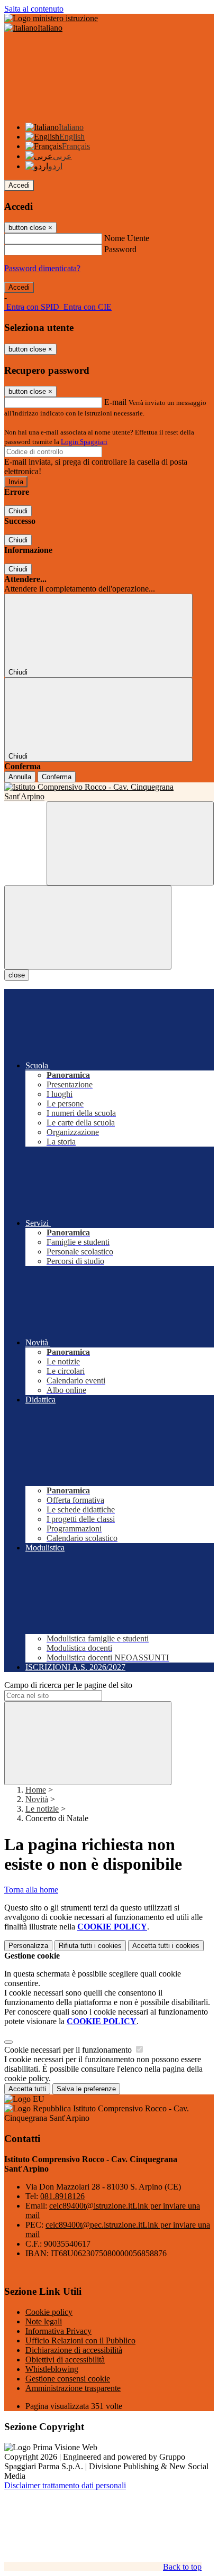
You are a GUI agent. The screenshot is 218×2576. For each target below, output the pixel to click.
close (17, 975)
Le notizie (42, 1809)
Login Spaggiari (84, 442)
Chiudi (18, 511)
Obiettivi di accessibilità (65, 2360)
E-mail (115, 402)
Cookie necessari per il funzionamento (69, 2050)
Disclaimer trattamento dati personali (65, 2485)
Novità (37, 1799)
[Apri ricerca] (130, 843)
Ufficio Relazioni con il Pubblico (80, 2340)
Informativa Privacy (58, 2331)
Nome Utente (127, 238)
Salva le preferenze (86, 2089)
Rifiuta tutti (90, 1946)
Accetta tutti (166, 1946)
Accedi (19, 185)
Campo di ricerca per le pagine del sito (68, 1685)
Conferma (57, 777)
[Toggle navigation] (88, 927)
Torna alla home (31, 1890)
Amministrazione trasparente (73, 2388)
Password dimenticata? (42, 268)
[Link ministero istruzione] (51, 18)
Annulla (20, 777)
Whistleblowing (52, 2369)
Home (36, 1790)
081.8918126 (62, 2196)
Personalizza (28, 1946)
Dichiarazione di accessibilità (74, 2350)
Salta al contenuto (34, 9)
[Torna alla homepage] (109, 792)
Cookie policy (49, 2312)
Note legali (44, 2321)
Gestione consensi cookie (68, 2379)
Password (120, 249)
